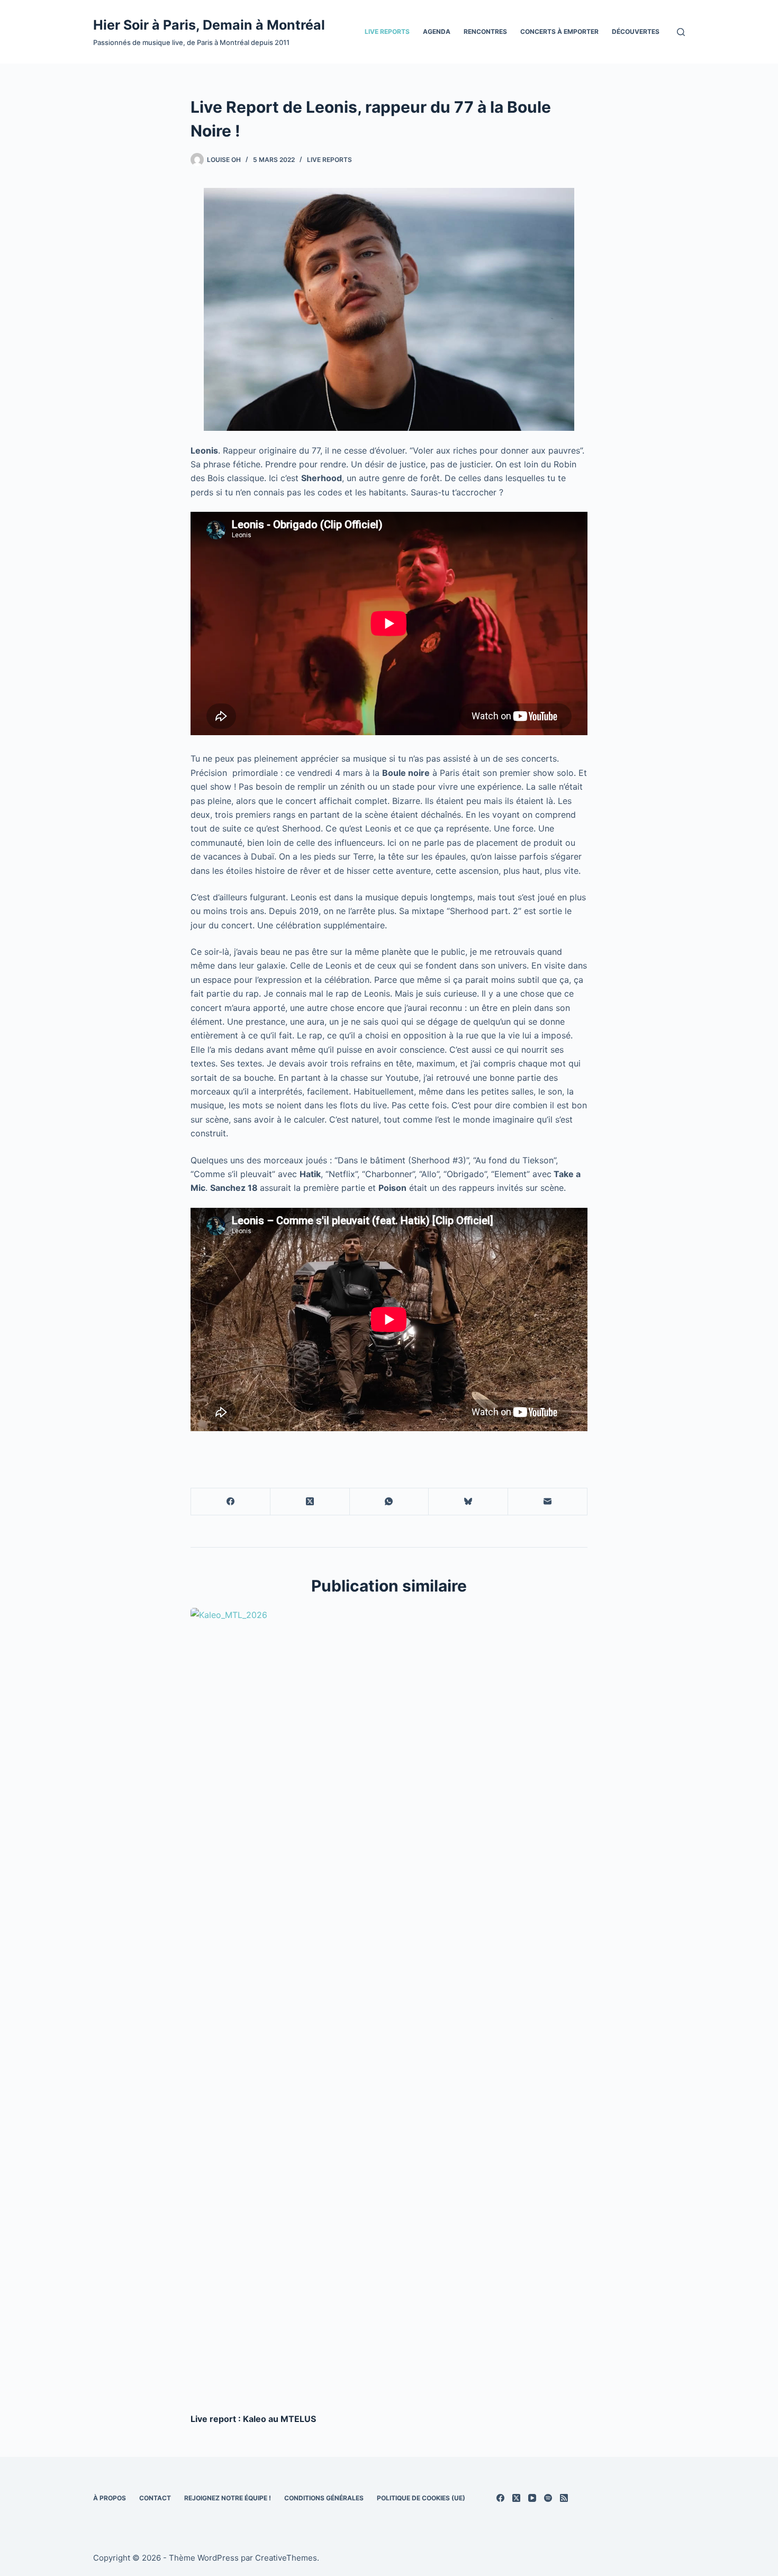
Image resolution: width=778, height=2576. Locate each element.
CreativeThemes (286, 2558)
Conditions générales (324, 2498)
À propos (110, 2498)
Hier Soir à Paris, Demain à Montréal (209, 25)
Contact (155, 2498)
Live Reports (387, 31)
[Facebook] (231, 1502)
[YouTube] (532, 2498)
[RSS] (564, 2498)
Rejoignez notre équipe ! (228, 2498)
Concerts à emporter (559, 31)
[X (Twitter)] (310, 1502)
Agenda (437, 31)
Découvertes (636, 31)
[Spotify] (548, 2498)
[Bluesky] (468, 1502)
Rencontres (485, 31)
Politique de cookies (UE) (421, 2498)
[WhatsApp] (390, 1502)
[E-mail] (548, 1502)
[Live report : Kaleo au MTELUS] (389, 2005)
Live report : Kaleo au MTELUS (253, 2419)
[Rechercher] (681, 32)
